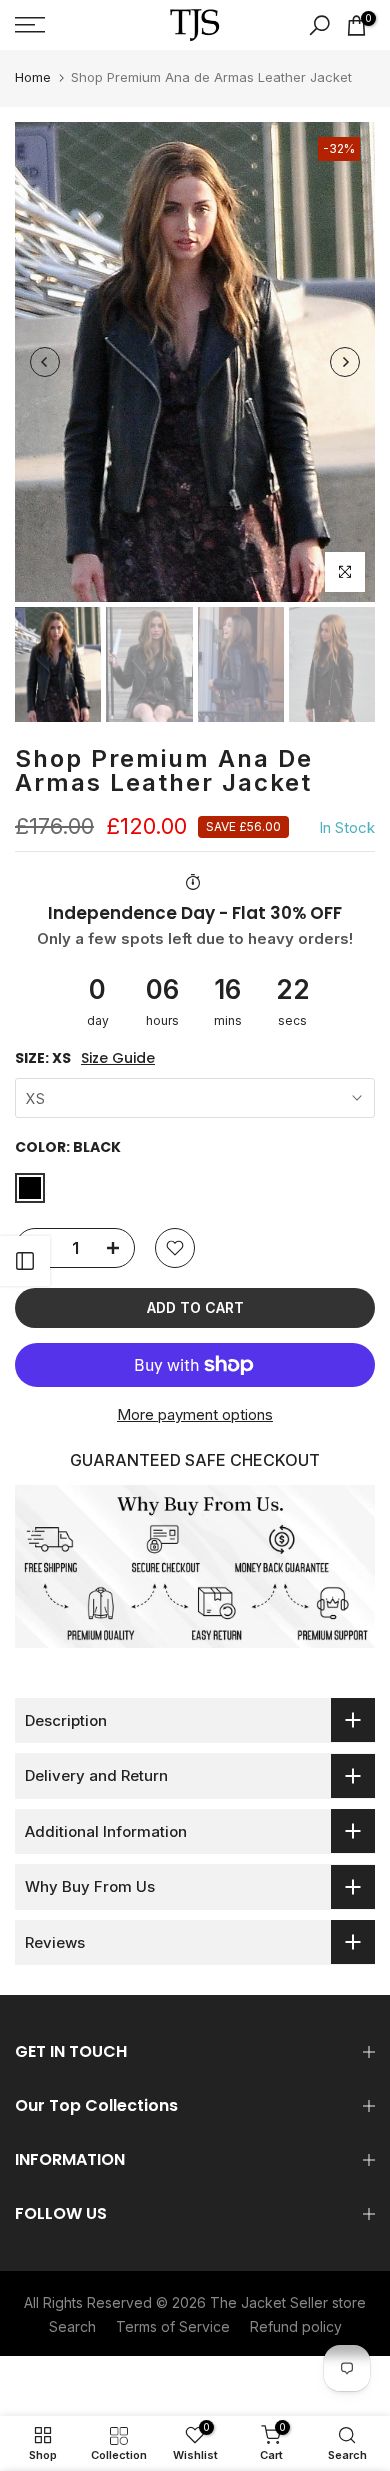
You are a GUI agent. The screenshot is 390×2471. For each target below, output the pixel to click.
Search (72, 2326)
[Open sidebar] (25, 1261)
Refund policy (296, 2326)
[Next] (345, 362)
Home (33, 77)
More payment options (195, 1414)
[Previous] (45, 362)
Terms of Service (173, 2326)
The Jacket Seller (269, 2302)
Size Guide (118, 1058)
